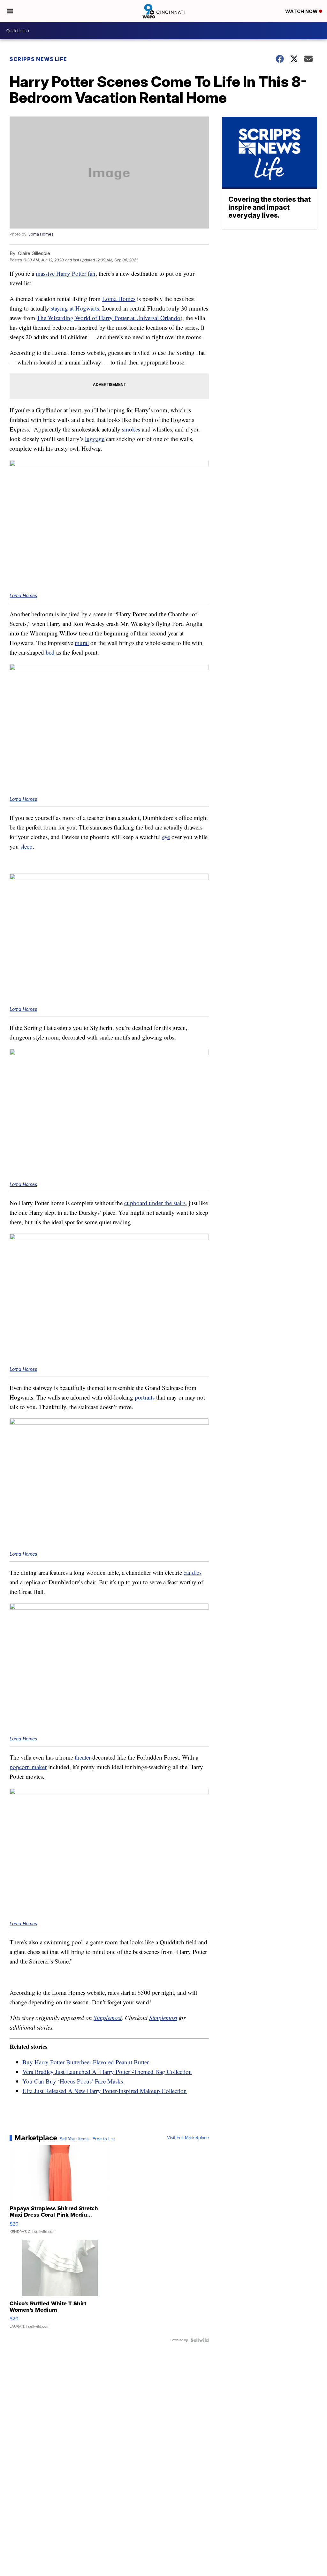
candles (193, 1572)
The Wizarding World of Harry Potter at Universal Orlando (109, 318)
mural (82, 643)
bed (50, 652)
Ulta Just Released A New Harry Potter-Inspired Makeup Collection (105, 2091)
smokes (131, 429)
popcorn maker (28, 1767)
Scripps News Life (38, 59)
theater (83, 1757)
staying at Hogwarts (75, 308)
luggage (95, 439)
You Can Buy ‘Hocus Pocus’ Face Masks (73, 2081)
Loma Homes (41, 234)
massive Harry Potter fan (66, 273)
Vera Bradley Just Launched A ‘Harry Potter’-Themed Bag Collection (107, 2072)
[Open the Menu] (10, 11)
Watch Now (302, 11)
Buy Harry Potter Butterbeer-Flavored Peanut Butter (86, 2062)
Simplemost (108, 2018)
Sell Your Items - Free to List (87, 2139)
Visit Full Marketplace (188, 2138)
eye (166, 837)
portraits (145, 1397)
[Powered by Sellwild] (200, 2340)
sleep (27, 846)
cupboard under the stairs (155, 1203)
